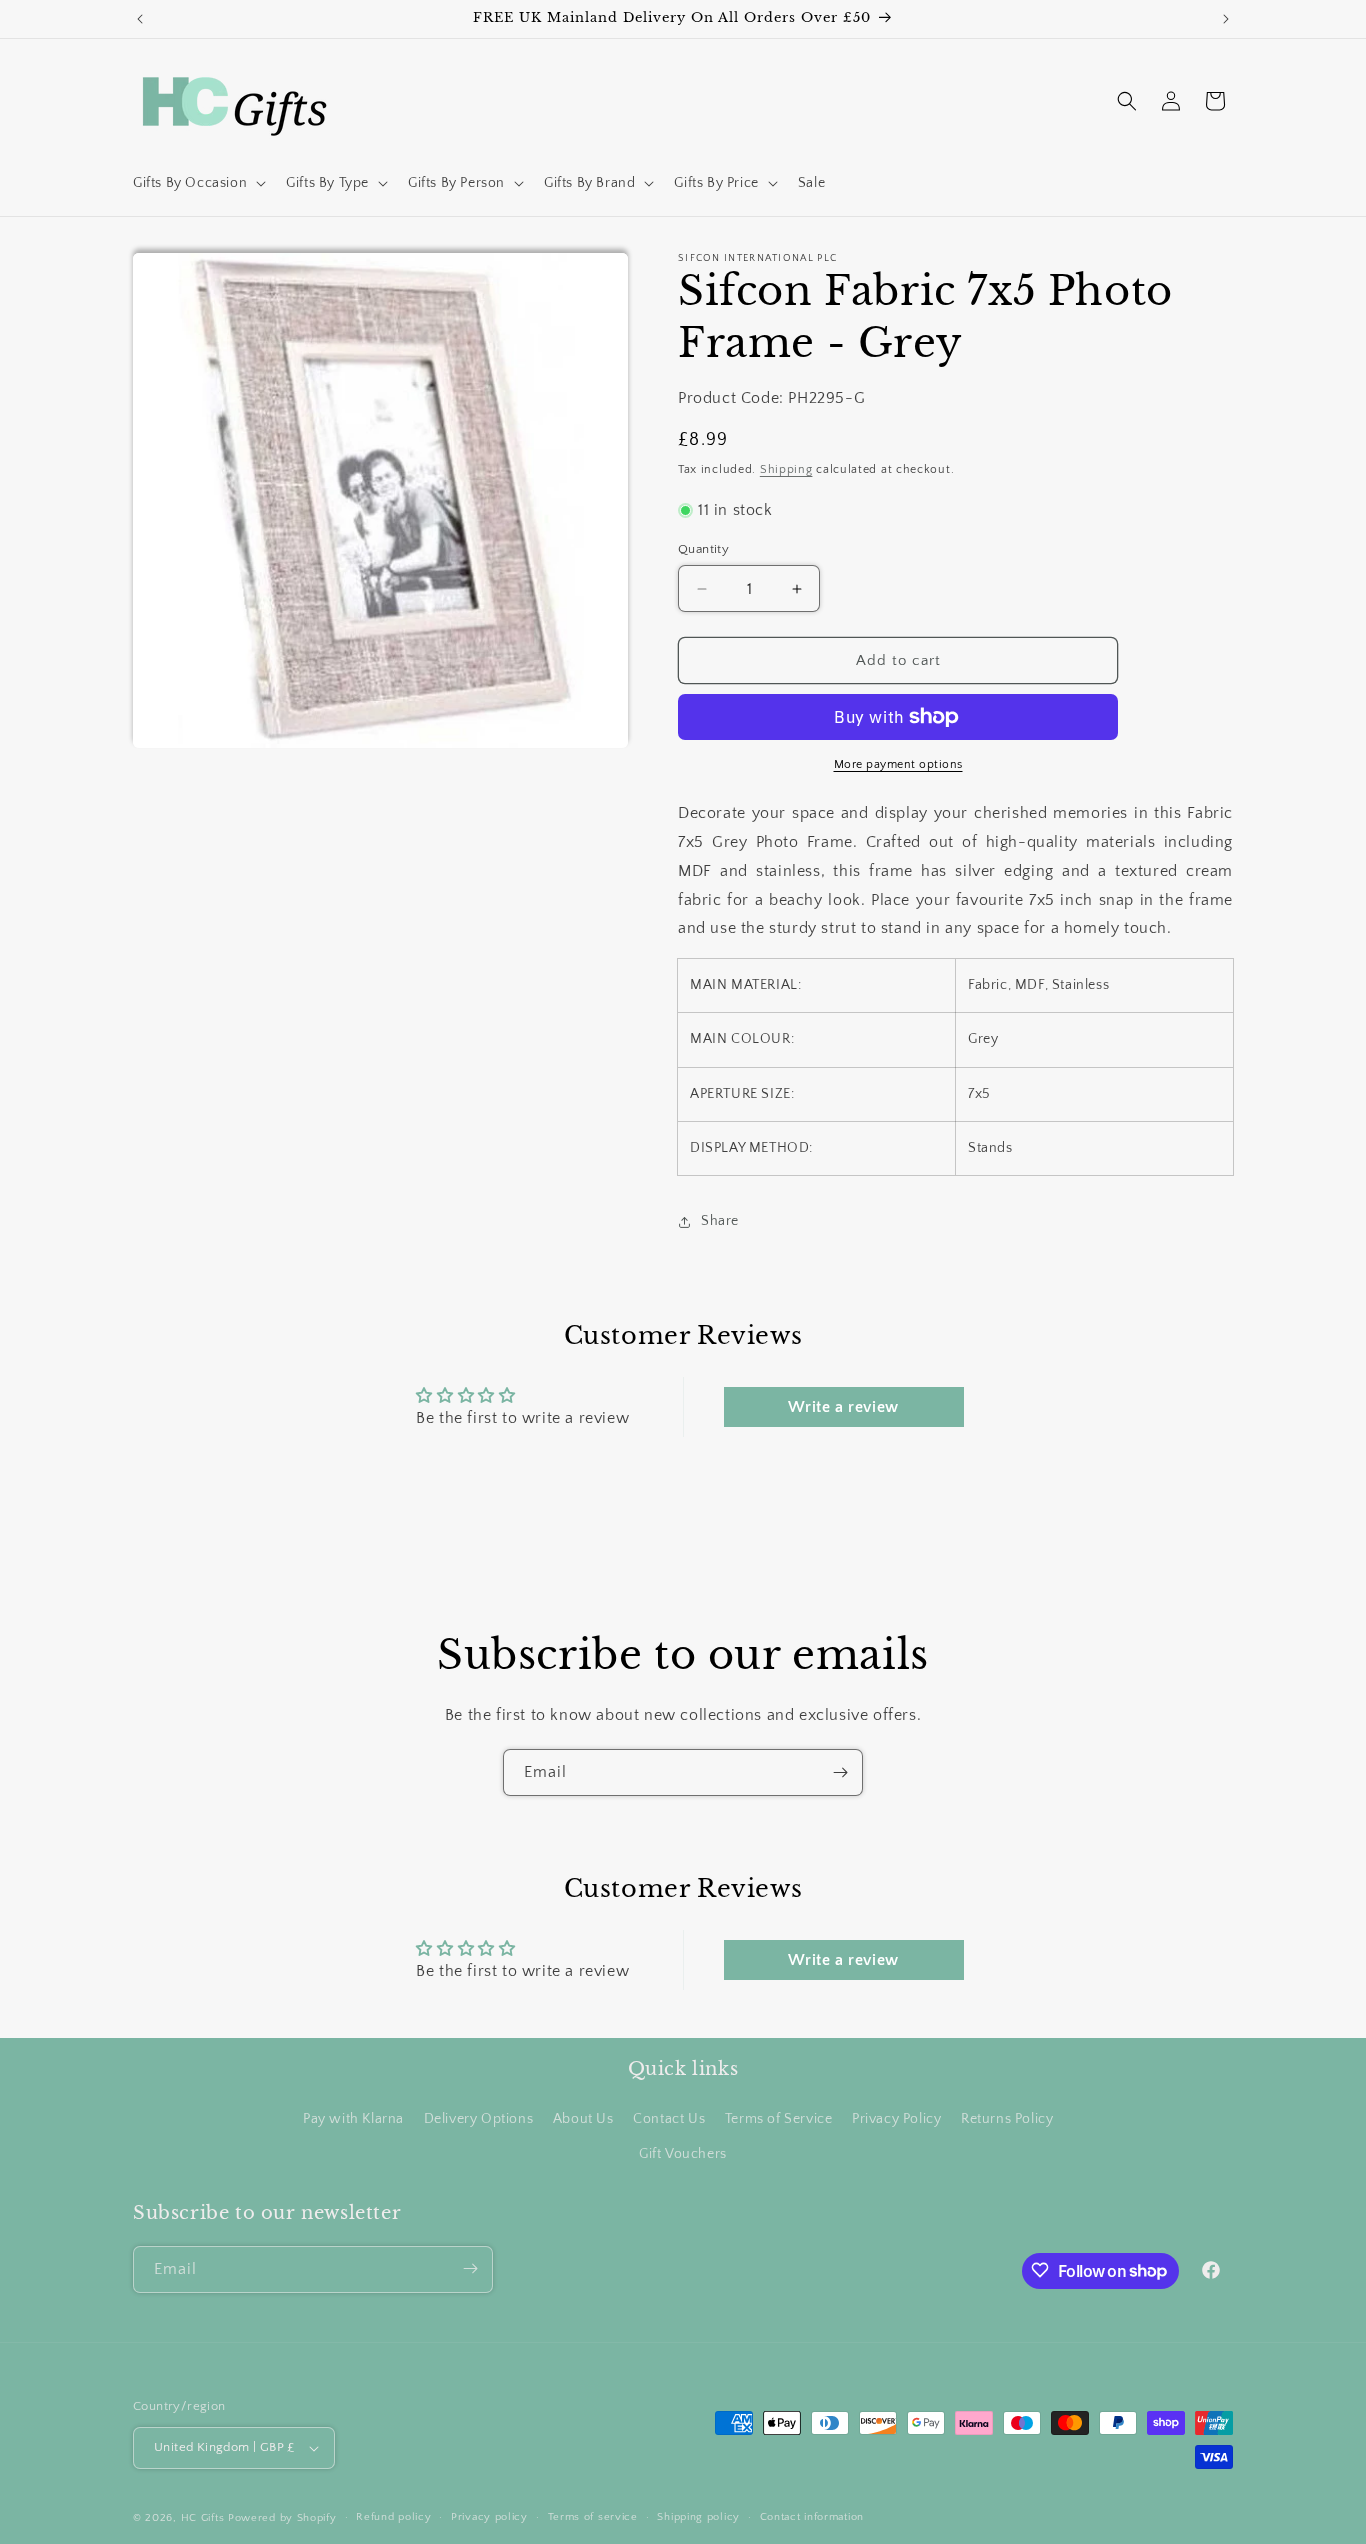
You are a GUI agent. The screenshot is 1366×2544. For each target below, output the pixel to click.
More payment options (898, 764)
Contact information (812, 2517)
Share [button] (720, 1221)
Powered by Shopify (282, 2518)
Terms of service (593, 2517)
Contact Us (669, 2118)
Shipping (786, 470)
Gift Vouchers (683, 2154)
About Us (583, 2118)
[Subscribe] (840, 1772)
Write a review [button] (843, 1407)
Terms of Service (779, 2118)
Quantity (703, 549)
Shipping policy (698, 2517)
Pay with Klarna (353, 2118)
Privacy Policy (896, 2118)
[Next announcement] (1226, 19)
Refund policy (393, 2517)
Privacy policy (489, 2517)
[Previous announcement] (140, 19)
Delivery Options (479, 2118)
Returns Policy (1007, 2118)
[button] (197, 183)
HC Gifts (203, 2518)
